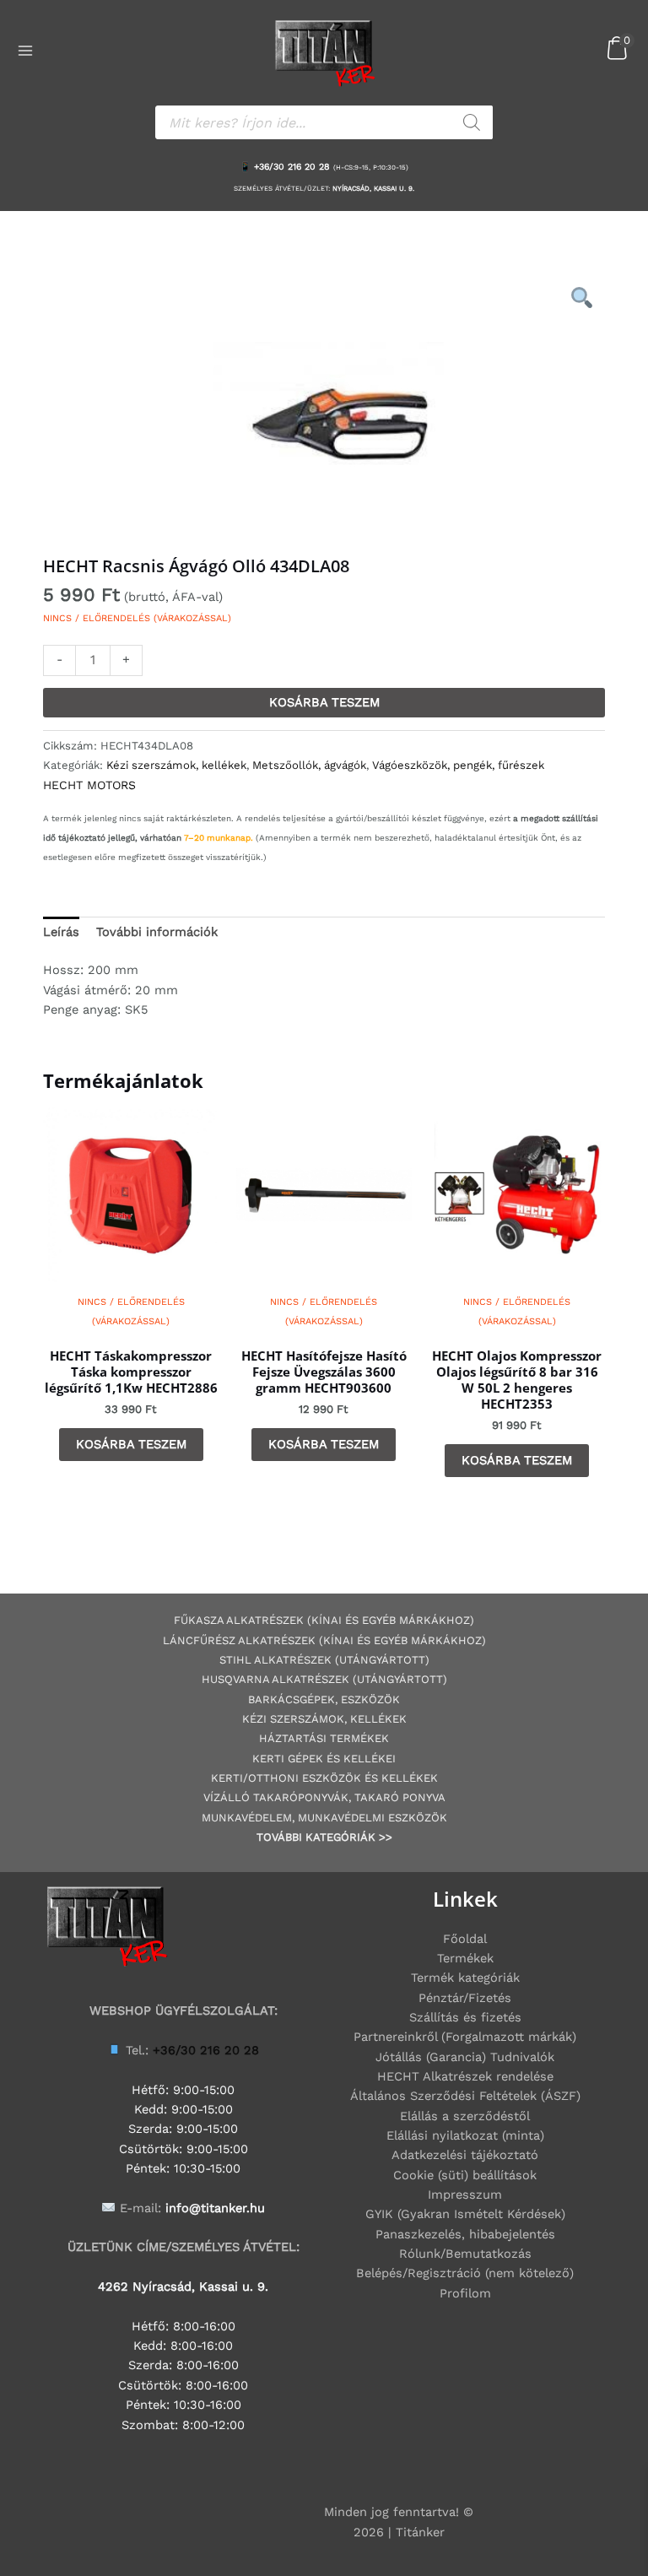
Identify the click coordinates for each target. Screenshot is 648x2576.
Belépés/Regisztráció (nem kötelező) (465, 2273)
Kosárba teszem (324, 702)
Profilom (465, 2293)
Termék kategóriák (465, 1978)
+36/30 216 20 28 (292, 167)
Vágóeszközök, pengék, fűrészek (458, 765)
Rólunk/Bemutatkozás (465, 2254)
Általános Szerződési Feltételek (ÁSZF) (465, 2096)
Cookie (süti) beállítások (465, 2175)
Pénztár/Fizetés (465, 1998)
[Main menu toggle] (25, 51)
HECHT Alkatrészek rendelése (465, 2076)
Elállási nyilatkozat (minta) (465, 2135)
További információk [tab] (157, 932)
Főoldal (465, 1939)
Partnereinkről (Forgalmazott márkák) (465, 2037)
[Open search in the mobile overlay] (324, 122)
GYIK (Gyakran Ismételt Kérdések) (465, 2214)
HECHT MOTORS (89, 785)
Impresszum (465, 2194)
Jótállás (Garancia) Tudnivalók (465, 2057)
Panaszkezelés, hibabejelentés (465, 2234)
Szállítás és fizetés (465, 2017)
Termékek (465, 1958)
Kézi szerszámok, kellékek (176, 765)
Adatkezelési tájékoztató (465, 2155)
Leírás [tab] (61, 932)
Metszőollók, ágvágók (309, 765)
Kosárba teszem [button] (131, 1444)
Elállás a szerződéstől (465, 2116)
